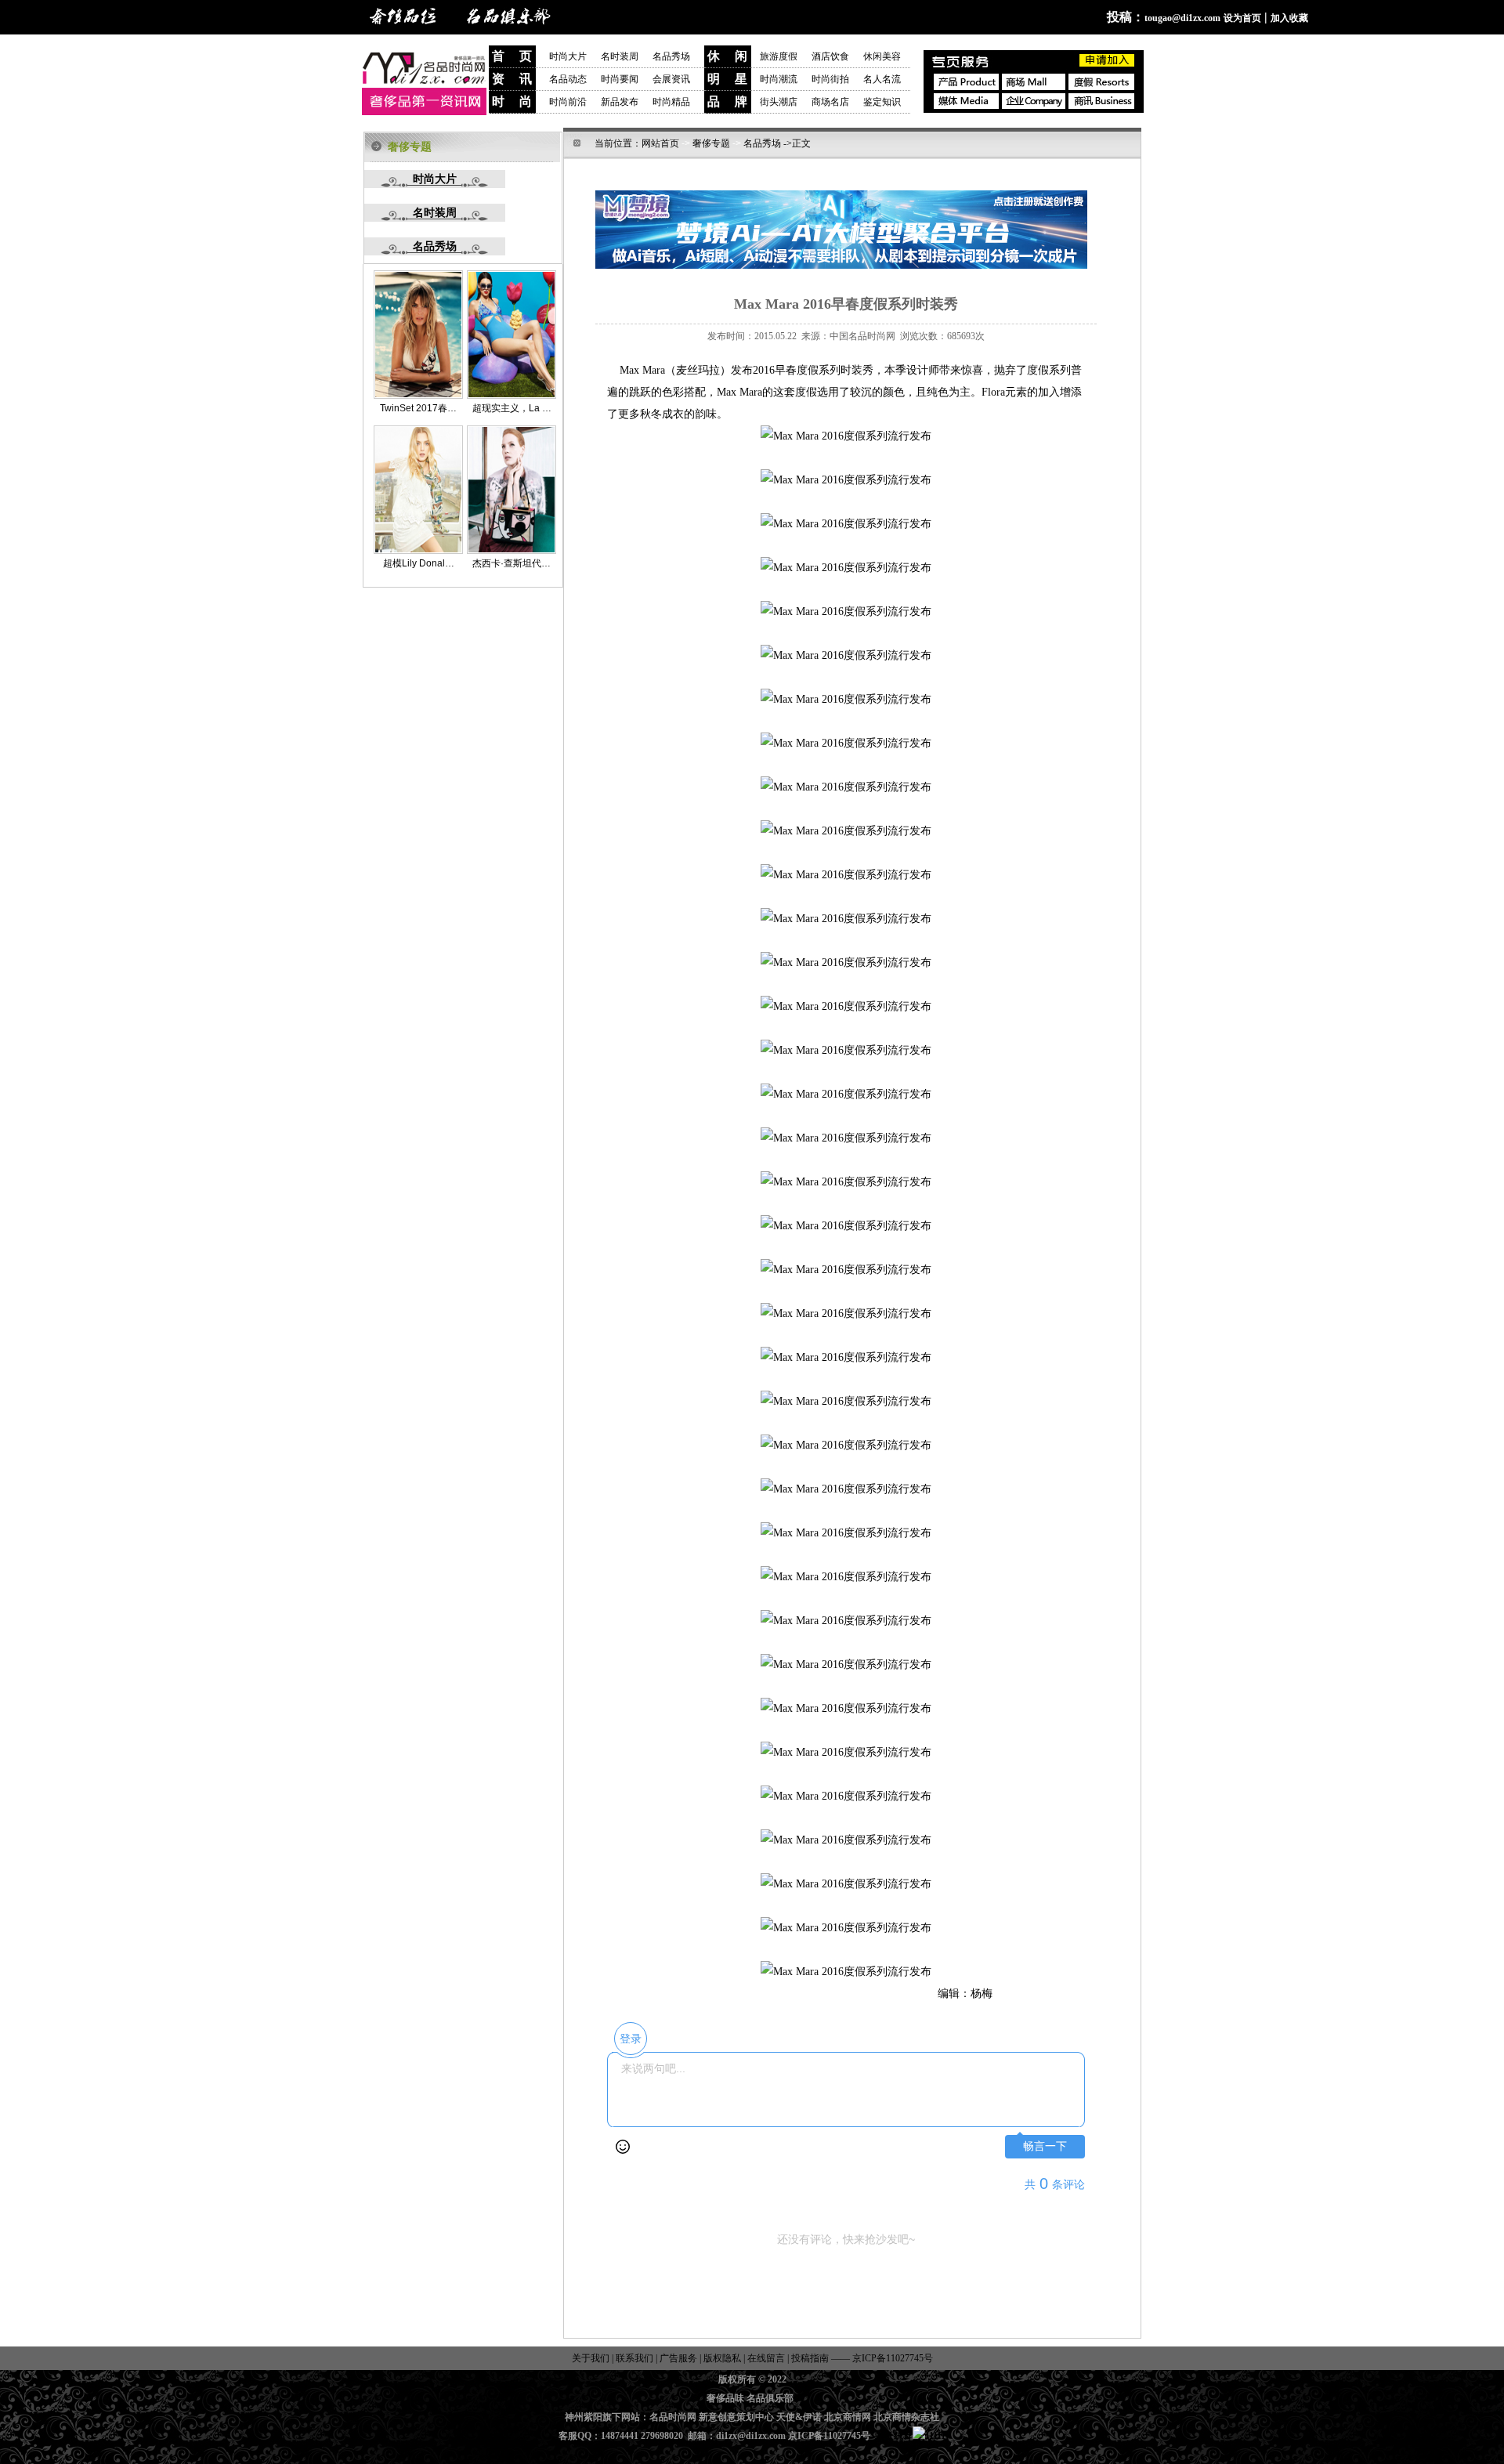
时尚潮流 (779, 79)
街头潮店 (779, 102)
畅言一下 (1045, 2146)
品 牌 (727, 101)
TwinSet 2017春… (418, 408)
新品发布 (620, 102)
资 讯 (512, 79)
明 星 (727, 79)
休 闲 (727, 56)
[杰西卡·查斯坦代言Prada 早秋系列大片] (512, 551)
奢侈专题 (711, 143)
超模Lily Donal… (419, 563)
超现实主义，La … (512, 408)
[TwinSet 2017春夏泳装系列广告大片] (418, 396)
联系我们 (633, 2358)
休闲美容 (882, 56)
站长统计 (894, 2436)
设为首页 (1242, 18)
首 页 (512, 56)
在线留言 (766, 2358)
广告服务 (678, 2358)
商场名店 (830, 102)
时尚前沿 (568, 102)
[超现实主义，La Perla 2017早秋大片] (512, 396)
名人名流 (882, 79)
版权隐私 (722, 2358)
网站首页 (660, 143)
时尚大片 (568, 56)
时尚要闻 (620, 79)
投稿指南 (810, 2358)
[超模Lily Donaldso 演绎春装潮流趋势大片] (418, 551)
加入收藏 (1289, 18)
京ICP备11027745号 (891, 2358)
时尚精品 (671, 102)
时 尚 (512, 101)
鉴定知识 (882, 102)
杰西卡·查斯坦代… (512, 563)
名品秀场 (671, 56)
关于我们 (592, 2358)
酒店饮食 (830, 56)
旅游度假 (779, 56)
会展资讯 (671, 79)
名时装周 (627, 56)
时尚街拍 (830, 79)
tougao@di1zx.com (1182, 18)
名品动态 (568, 79)
